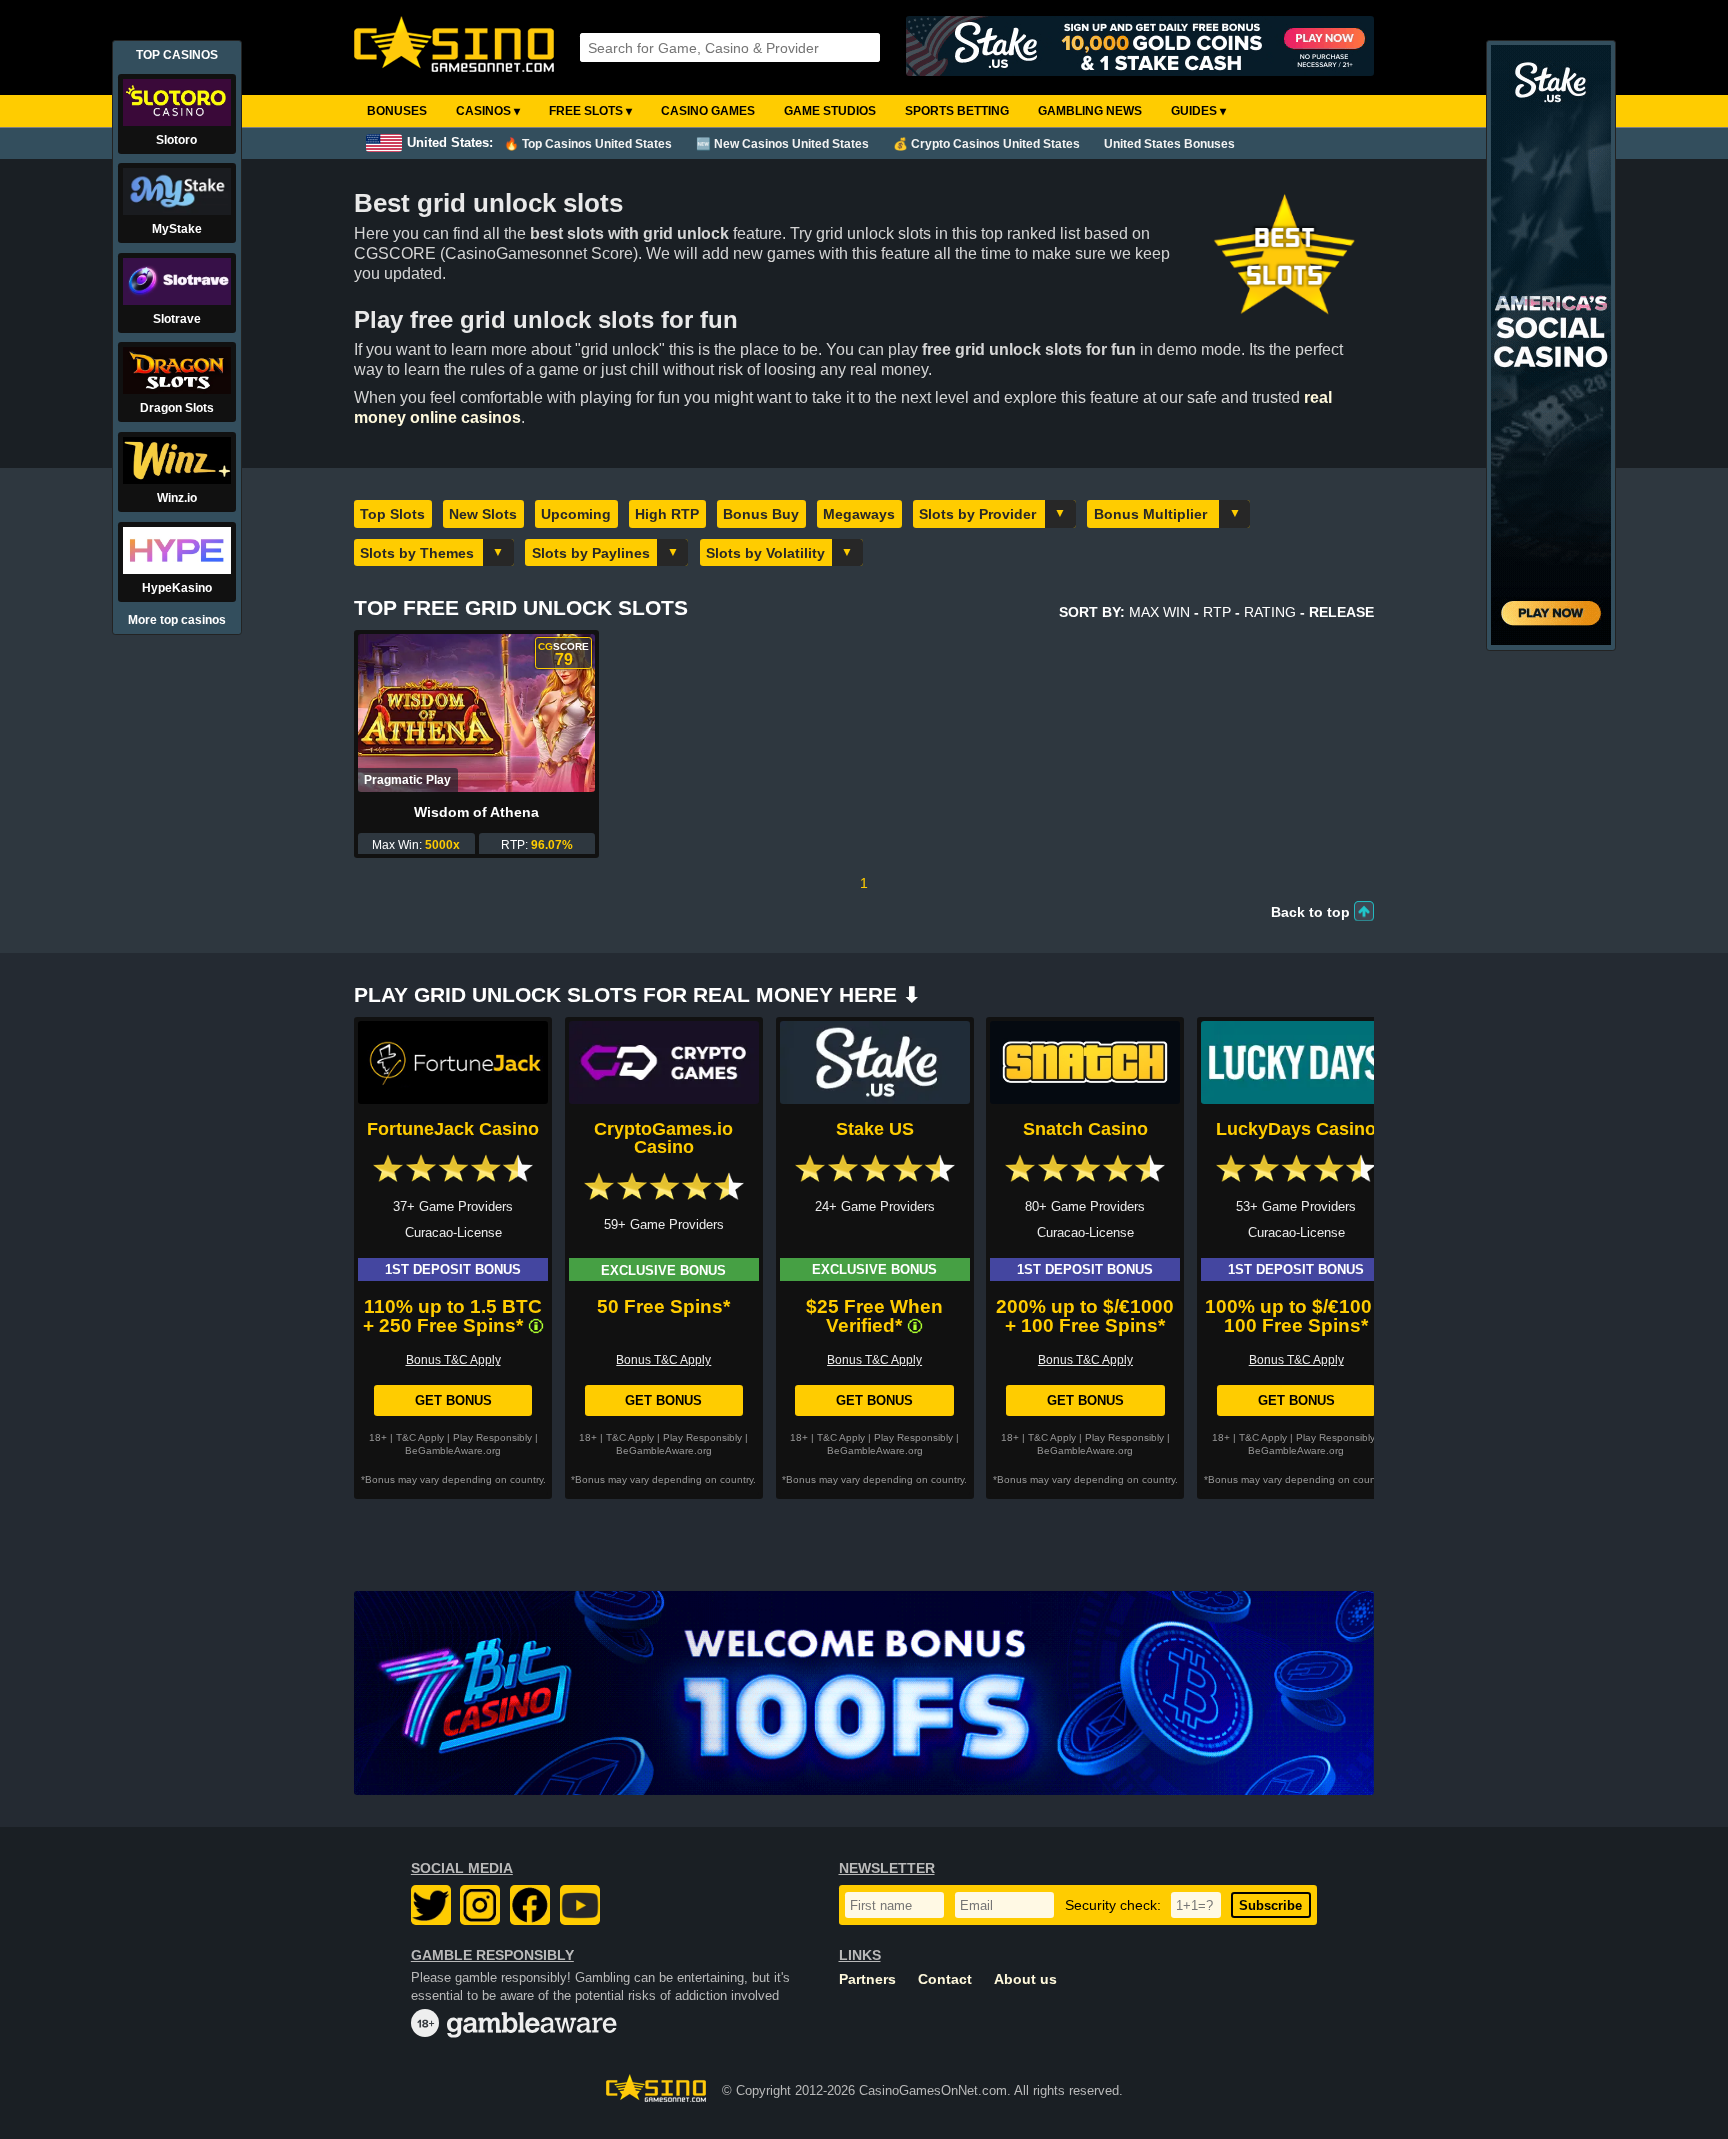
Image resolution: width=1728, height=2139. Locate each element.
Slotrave (177, 319)
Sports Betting (957, 111)
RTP (1217, 612)
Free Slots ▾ (590, 111)
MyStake (177, 229)
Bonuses (397, 111)
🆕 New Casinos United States (782, 144)
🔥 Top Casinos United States (588, 144)
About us (1025, 1979)
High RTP (667, 514)
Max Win (1159, 612)
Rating (1270, 612)
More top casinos (177, 620)
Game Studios (830, 111)
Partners (867, 1979)
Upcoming (576, 514)
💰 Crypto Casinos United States (986, 144)
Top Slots (392, 514)
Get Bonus (453, 1400)
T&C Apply (420, 1437)
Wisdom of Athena (476, 812)
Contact (945, 1979)
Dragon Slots (177, 408)
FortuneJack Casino (453, 1129)
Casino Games (708, 111)
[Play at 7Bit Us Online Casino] (864, 1693)
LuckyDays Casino (1296, 1129)
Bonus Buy (761, 514)
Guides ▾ (1198, 111)
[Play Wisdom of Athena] (476, 713)
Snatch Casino (1085, 1129)
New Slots (483, 514)
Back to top (1310, 912)
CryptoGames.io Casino (663, 1138)
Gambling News (1090, 111)
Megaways (859, 514)
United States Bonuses (1169, 144)
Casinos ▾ (488, 111)
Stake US (875, 1129)
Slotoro (176, 140)
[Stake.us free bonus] (1140, 47)
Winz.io (177, 498)
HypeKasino (177, 588)
